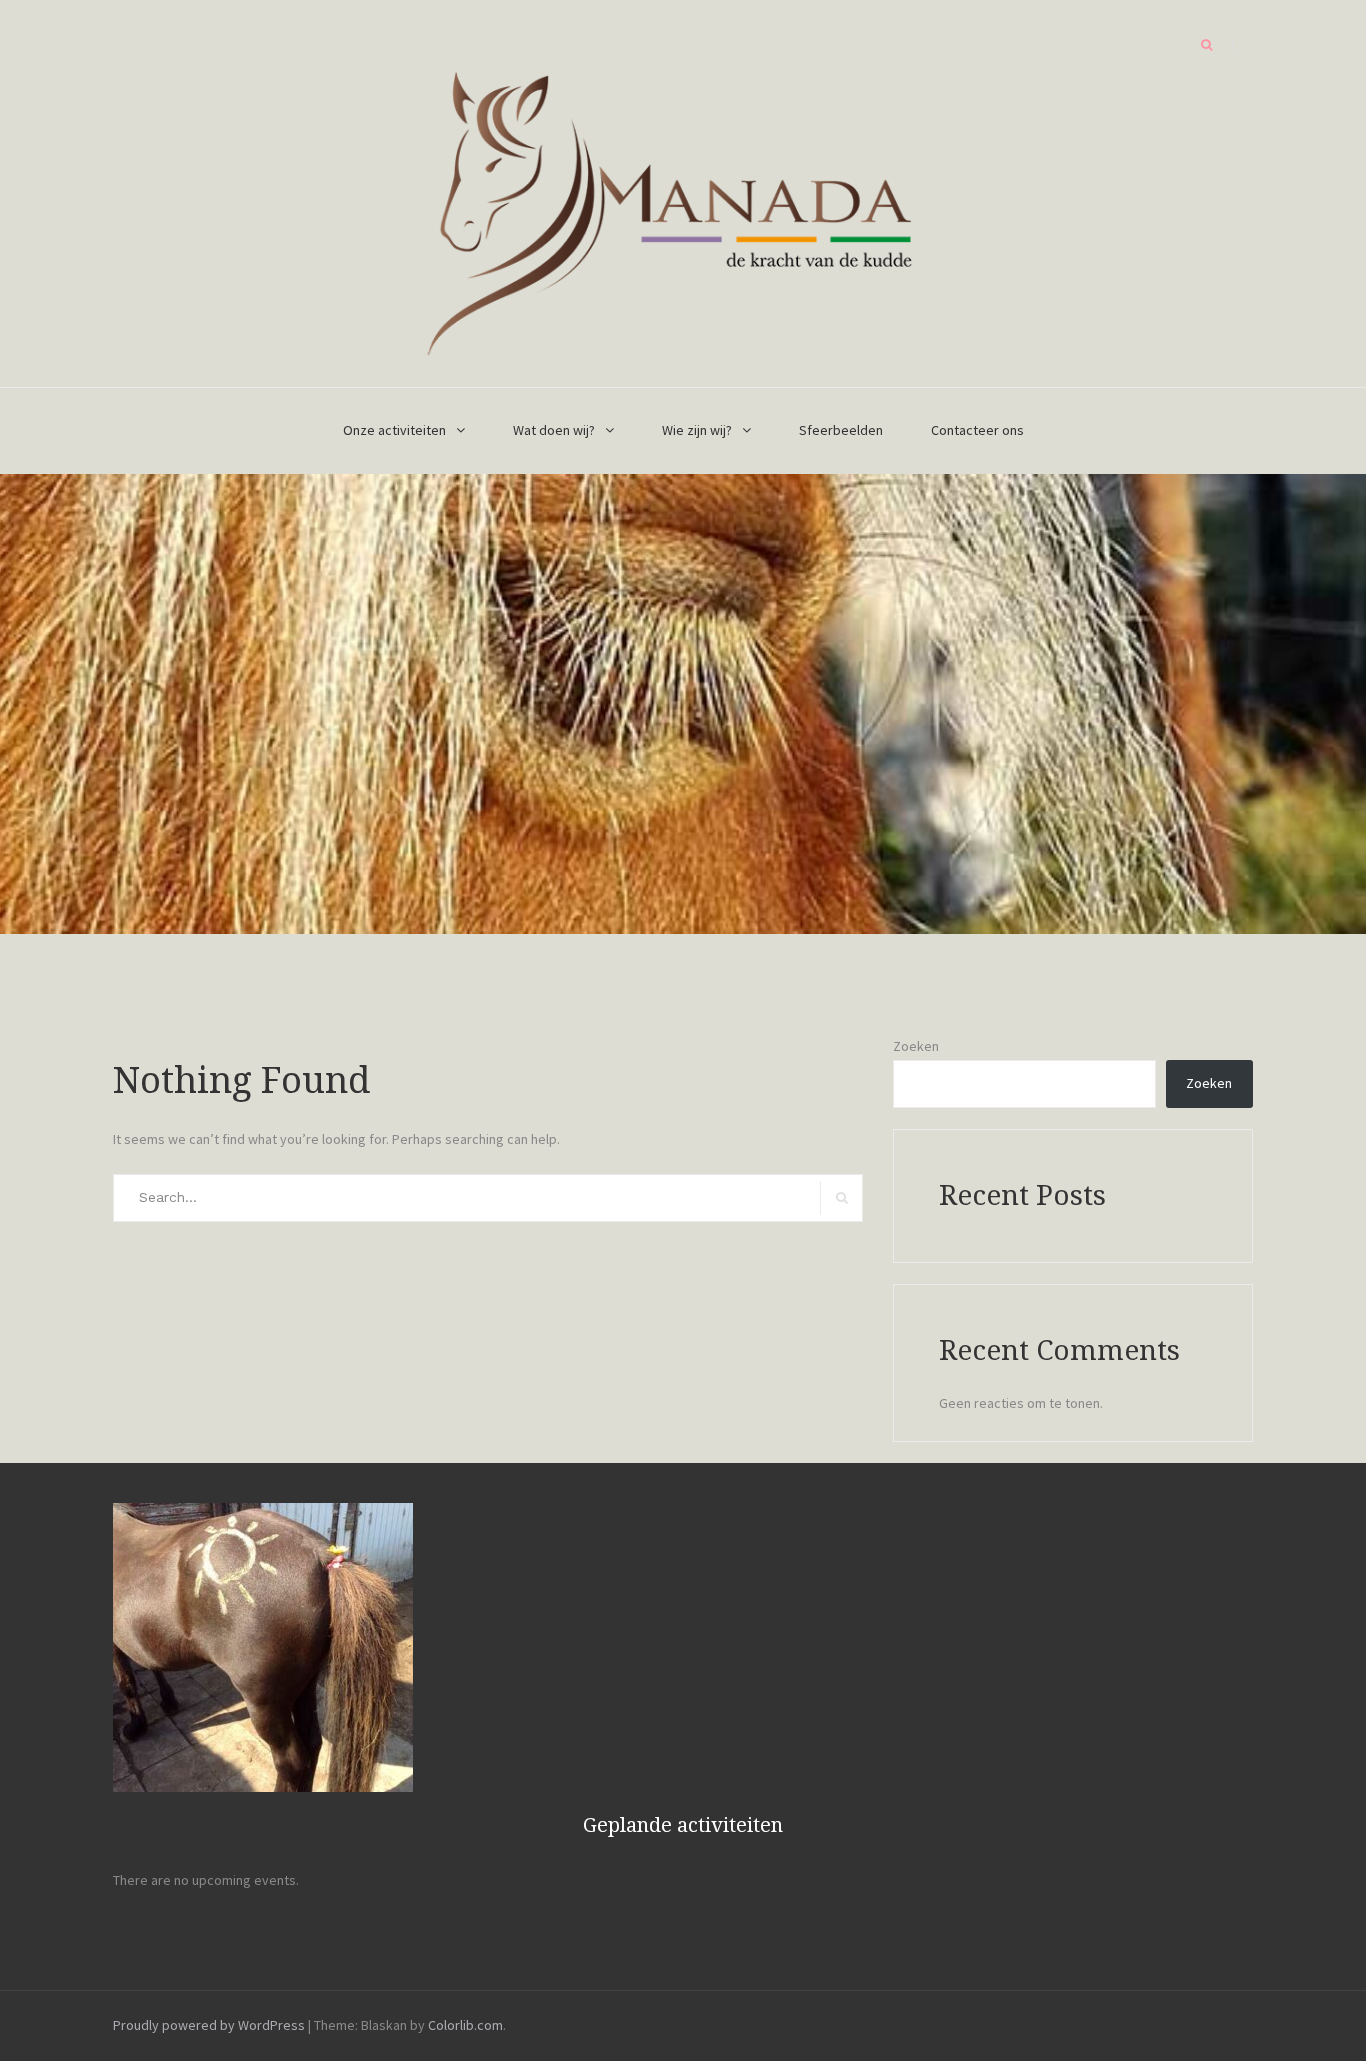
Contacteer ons (977, 430)
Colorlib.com (465, 2025)
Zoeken (916, 1046)
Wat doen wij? (554, 430)
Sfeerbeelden (841, 430)
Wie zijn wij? (697, 430)
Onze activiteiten (394, 430)
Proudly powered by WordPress (209, 2025)
